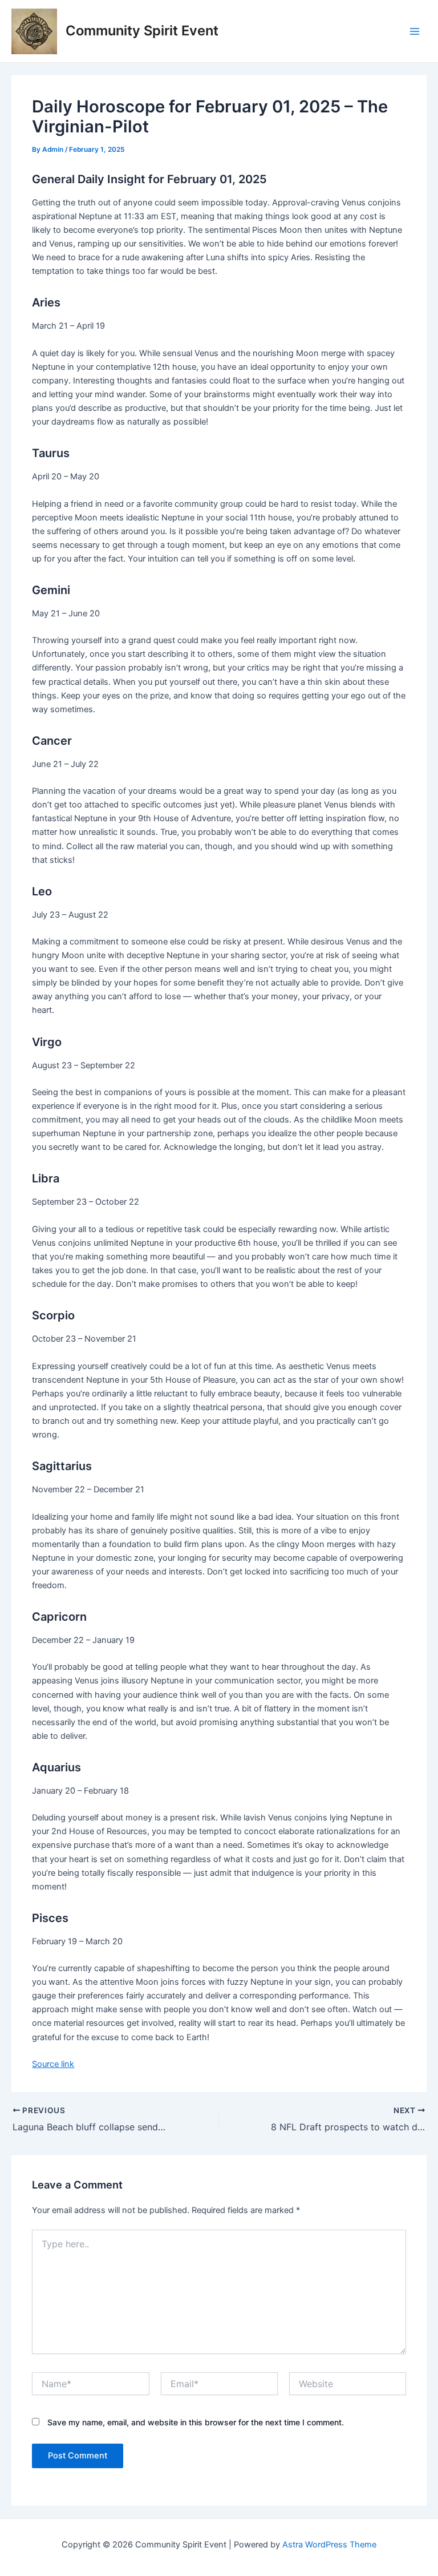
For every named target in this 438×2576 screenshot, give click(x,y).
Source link (53, 2064)
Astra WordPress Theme (329, 2545)
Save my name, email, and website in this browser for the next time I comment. (196, 2422)
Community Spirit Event (142, 31)
